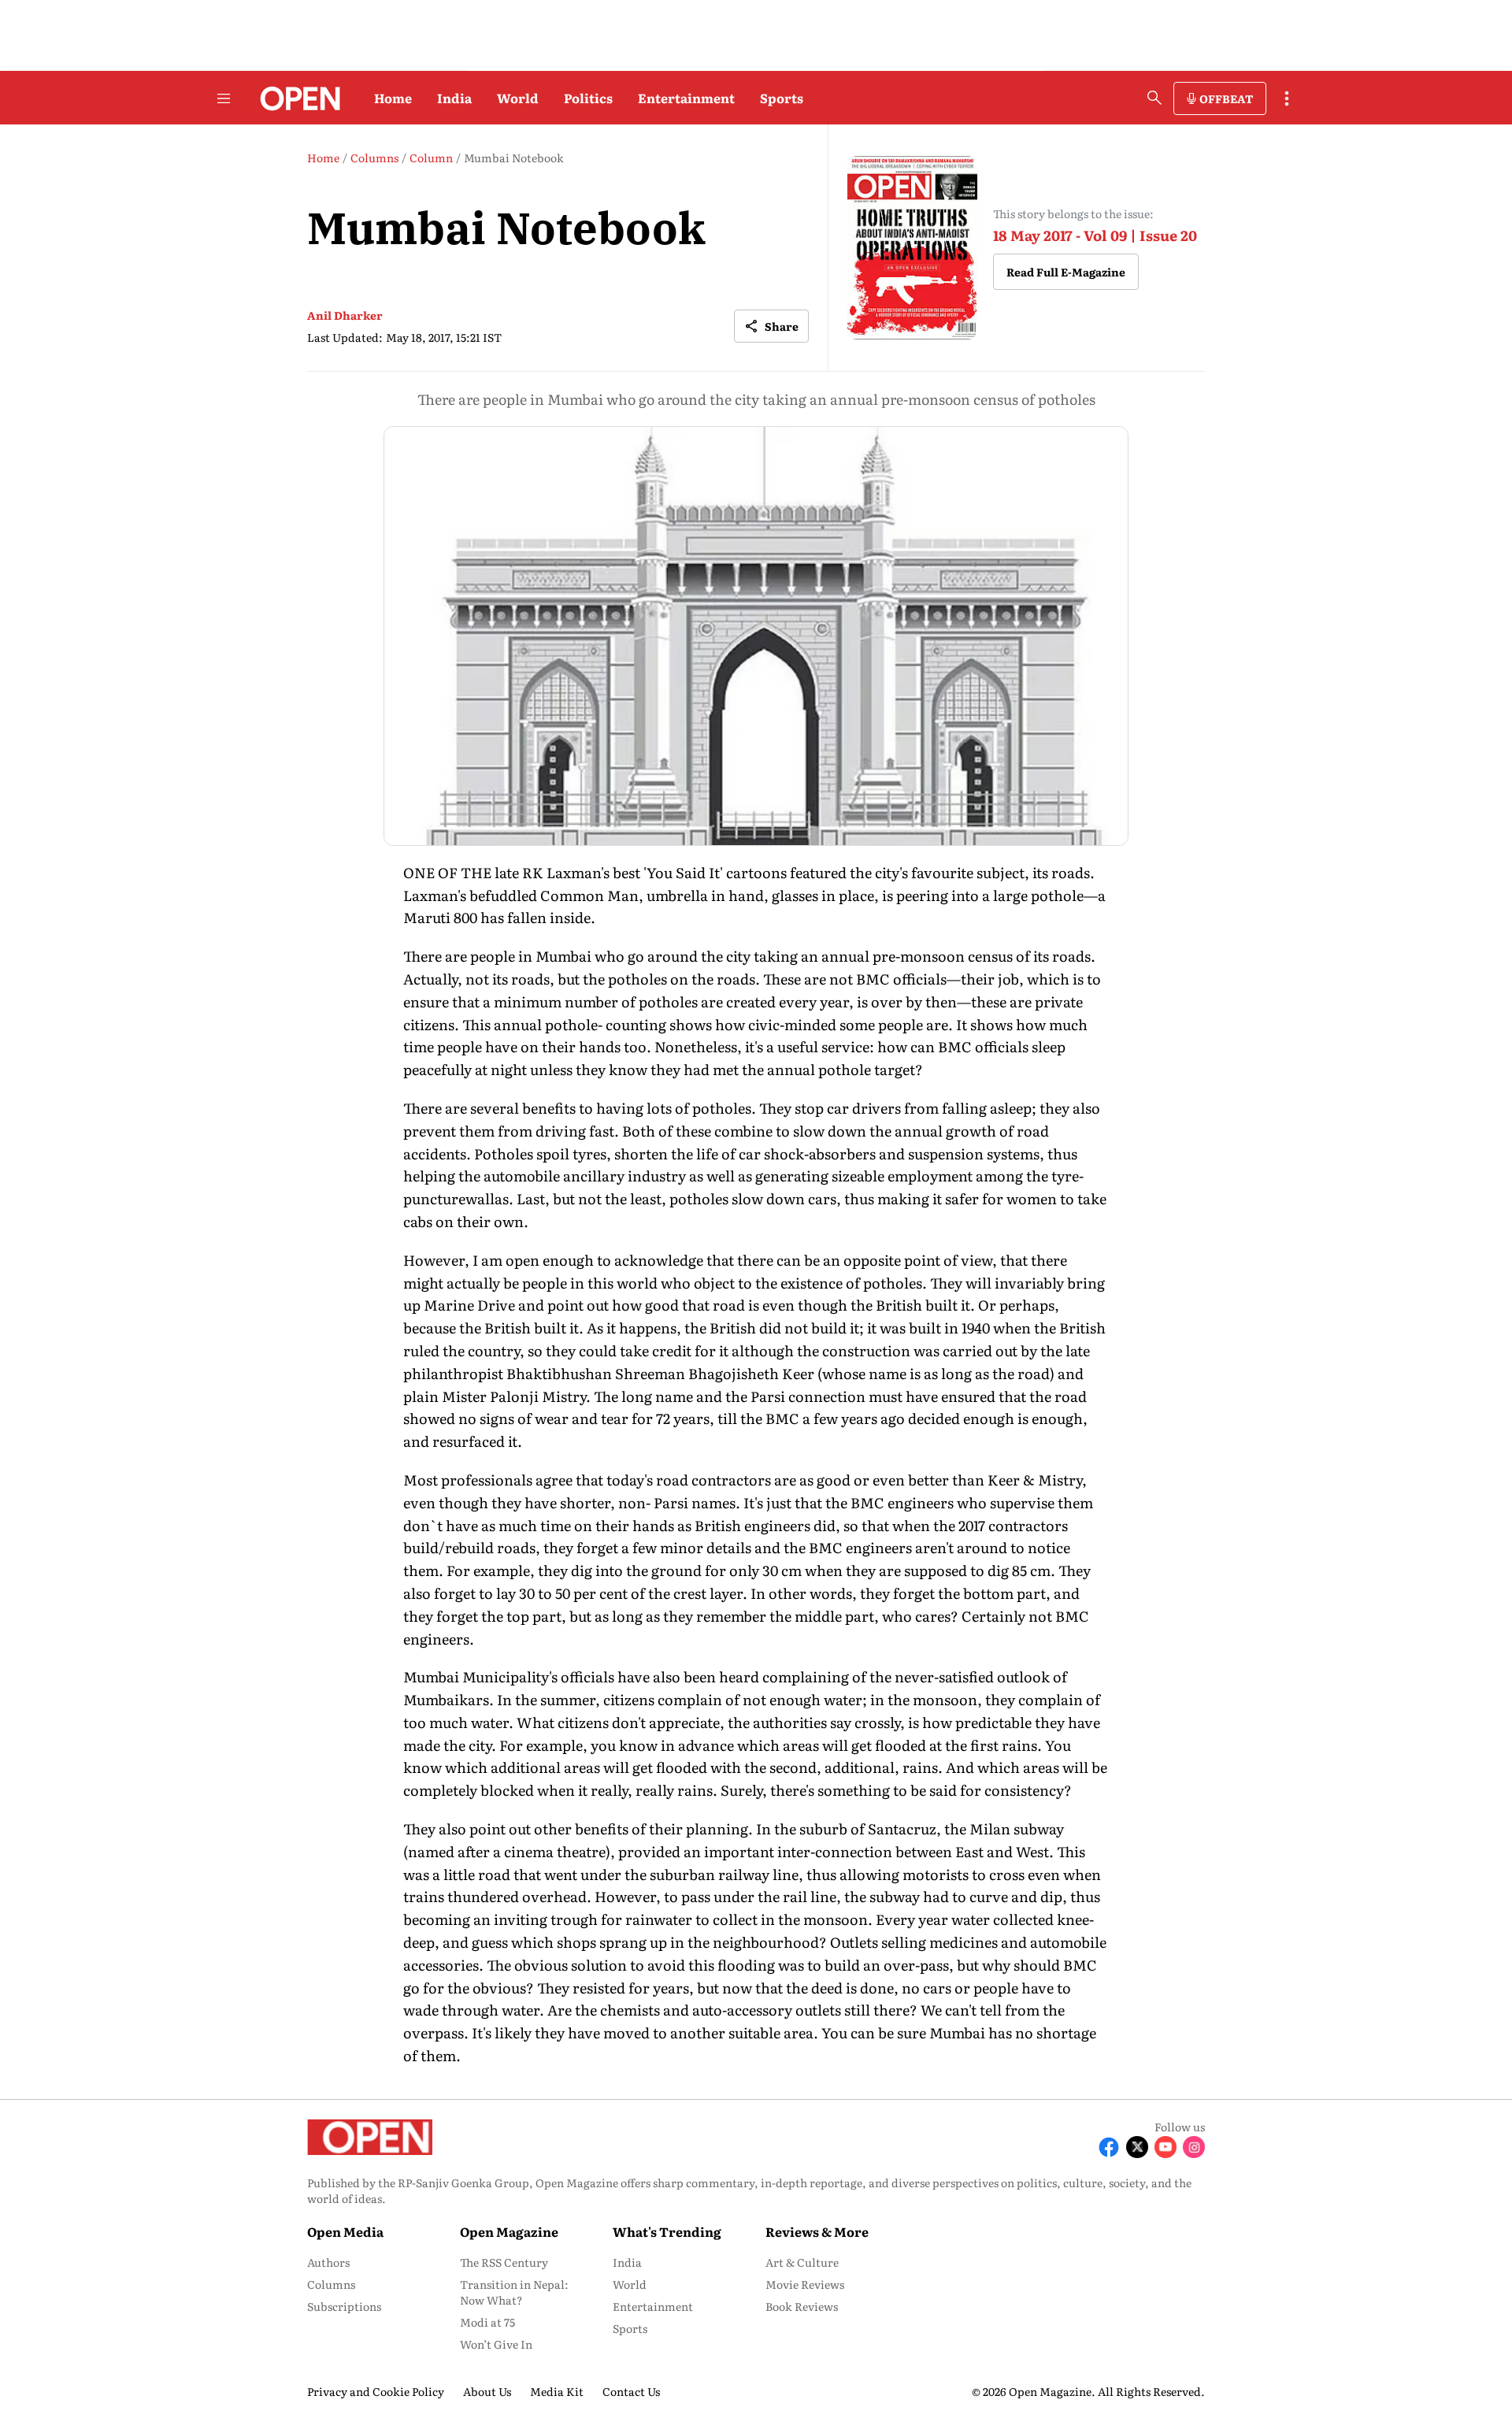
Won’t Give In (496, 2344)
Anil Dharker (345, 315)
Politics (588, 98)
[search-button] (1154, 98)
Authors (328, 2262)
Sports (782, 98)
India (454, 98)
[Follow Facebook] (1109, 2147)
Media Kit (557, 2391)
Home (393, 98)
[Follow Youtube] (1165, 2147)
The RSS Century (504, 2262)
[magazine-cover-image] (912, 248)
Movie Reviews (805, 2284)
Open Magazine (509, 2231)
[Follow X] (1137, 2147)
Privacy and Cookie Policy (376, 2391)
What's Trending (667, 2231)
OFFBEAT (1226, 98)
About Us (487, 2391)
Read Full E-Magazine (1066, 272)
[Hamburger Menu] (224, 98)
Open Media (345, 2231)
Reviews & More (817, 2231)
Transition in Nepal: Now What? (514, 2292)
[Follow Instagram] (1194, 2147)
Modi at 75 (487, 2322)
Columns (331, 2284)
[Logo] (296, 98)
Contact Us (631, 2391)
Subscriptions (344, 2306)
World (518, 98)
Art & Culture (802, 2262)
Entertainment (686, 98)
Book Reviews (802, 2306)
